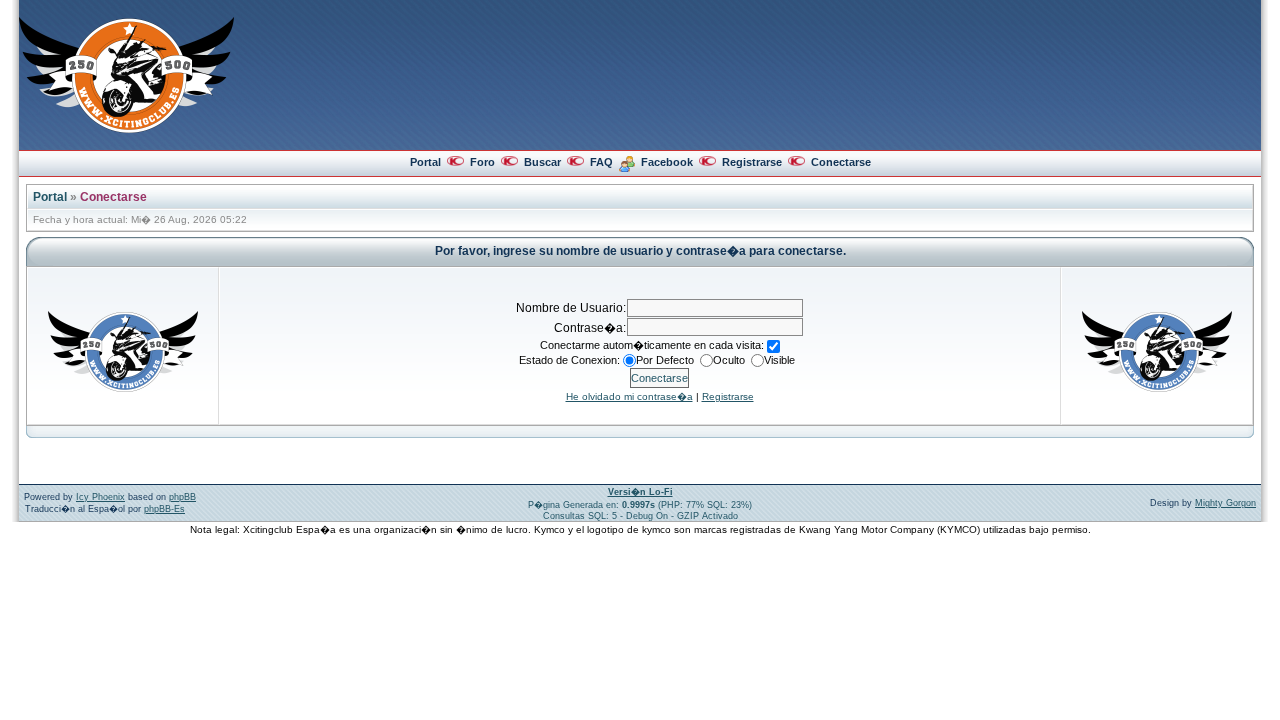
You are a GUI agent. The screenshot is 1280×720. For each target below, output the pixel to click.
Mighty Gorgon (1225, 503)
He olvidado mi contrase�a (629, 396)
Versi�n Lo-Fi (640, 492)
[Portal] (126, 129)
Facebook (667, 162)
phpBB (182, 497)
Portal (425, 162)
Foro (482, 162)
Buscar (542, 162)
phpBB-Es (164, 509)
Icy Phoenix (100, 497)
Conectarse (841, 162)
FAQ (601, 162)
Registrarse (752, 162)
